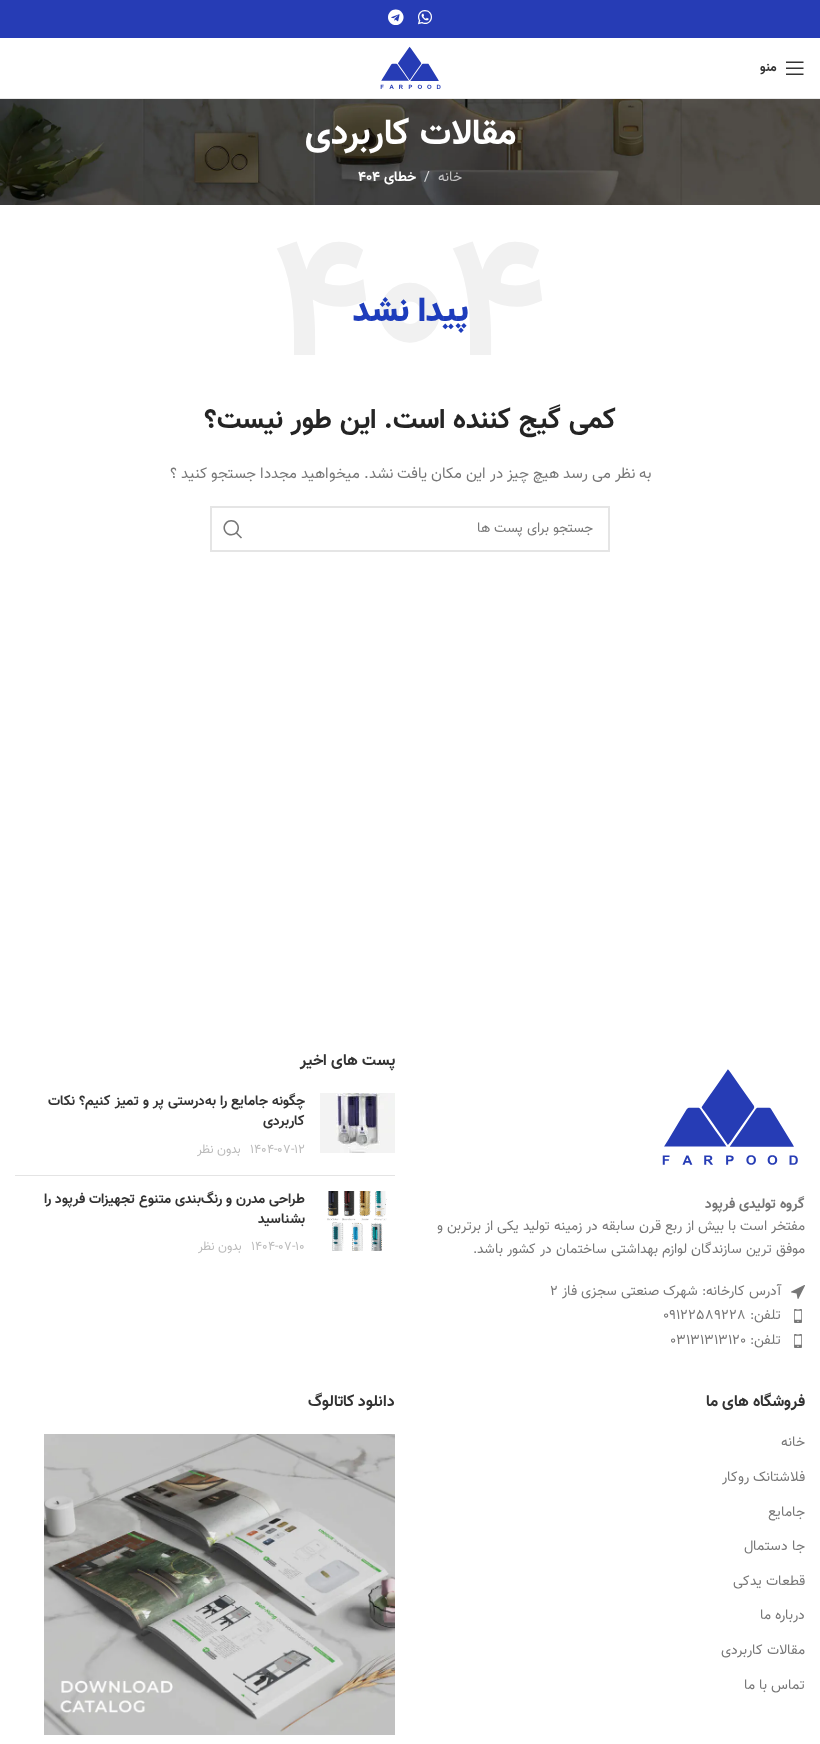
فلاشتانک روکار (763, 1479)
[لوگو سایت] (410, 69)
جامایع (786, 1514)
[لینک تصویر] (730, 1118)
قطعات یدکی (769, 1583)
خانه (793, 1444)
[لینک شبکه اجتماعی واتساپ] (424, 18)
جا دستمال (774, 1548)
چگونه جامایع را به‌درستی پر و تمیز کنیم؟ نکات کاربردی (176, 1112)
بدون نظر (219, 1150)
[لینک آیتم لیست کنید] (615, 1316)
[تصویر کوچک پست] (357, 1126)
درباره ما (782, 1617)
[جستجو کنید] (233, 529)
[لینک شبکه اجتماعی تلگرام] (396, 18)
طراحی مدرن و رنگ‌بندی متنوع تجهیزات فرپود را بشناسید (174, 1210)
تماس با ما (774, 1687)
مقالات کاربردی (763, 1652)
